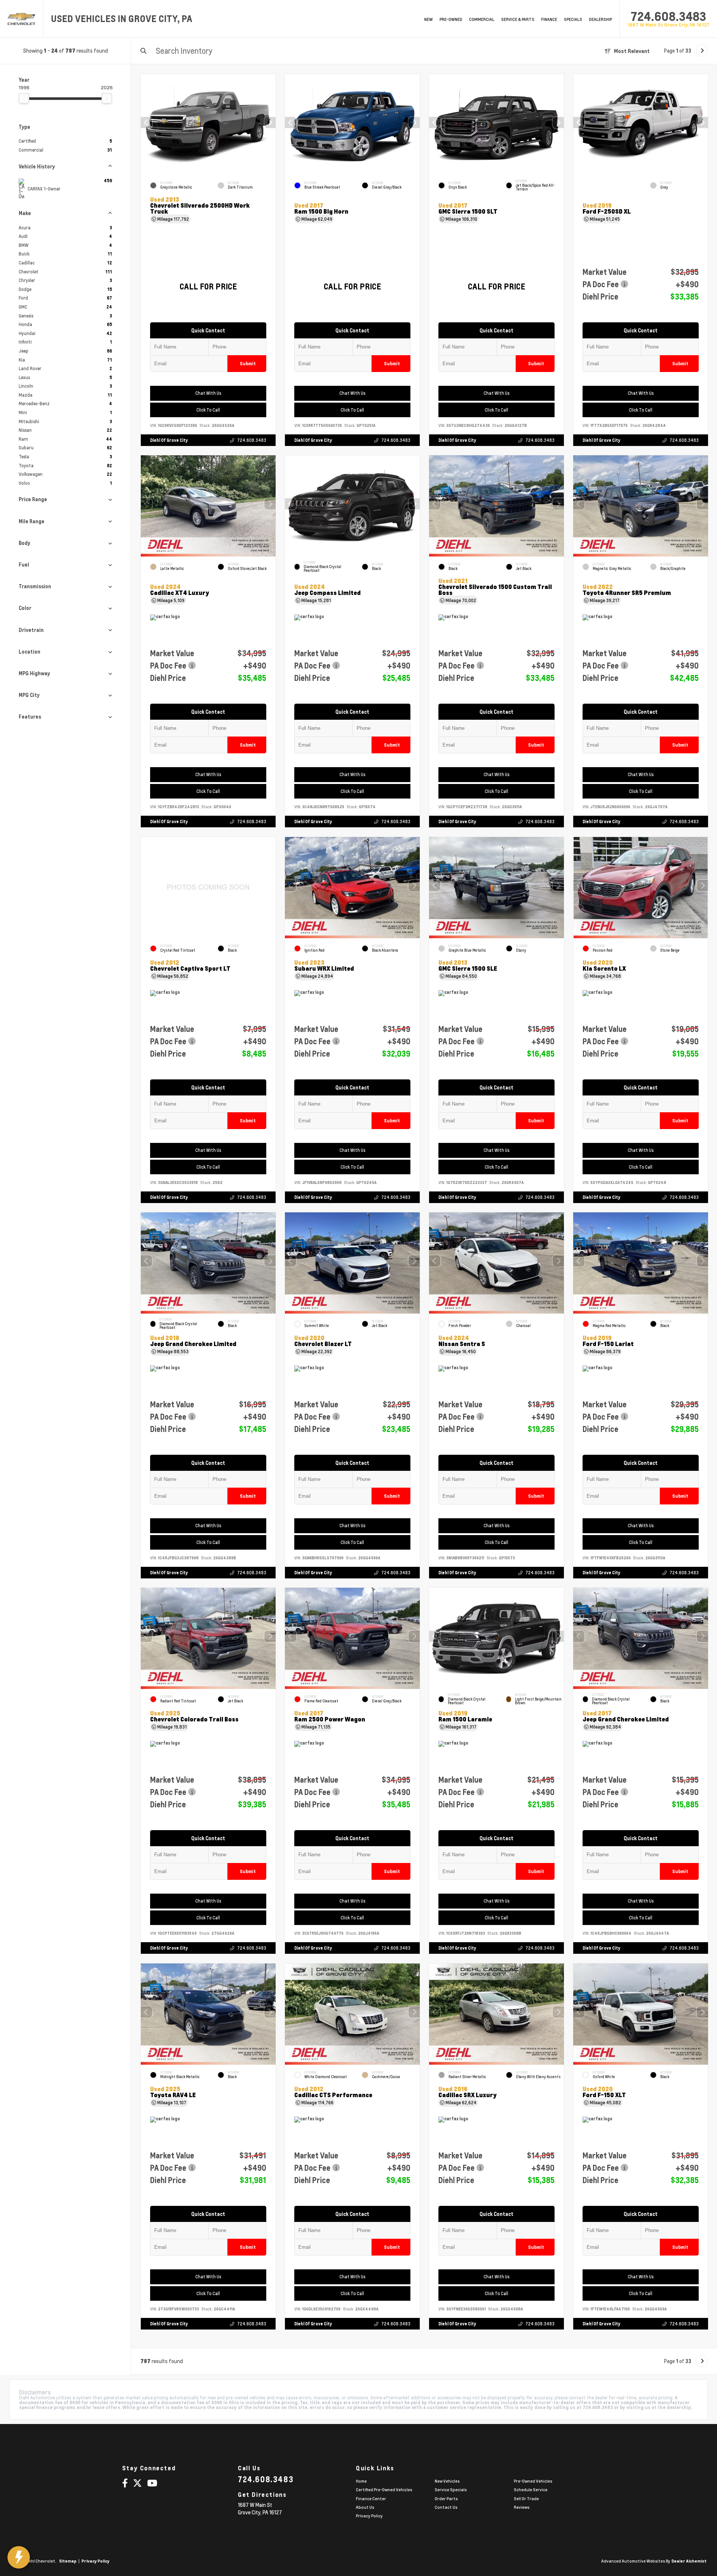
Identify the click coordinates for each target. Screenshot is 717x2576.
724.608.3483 (668, 16)
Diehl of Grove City (169, 440)
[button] (270, 123)
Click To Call (208, 410)
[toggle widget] (19, 2557)
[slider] (24, 98)
